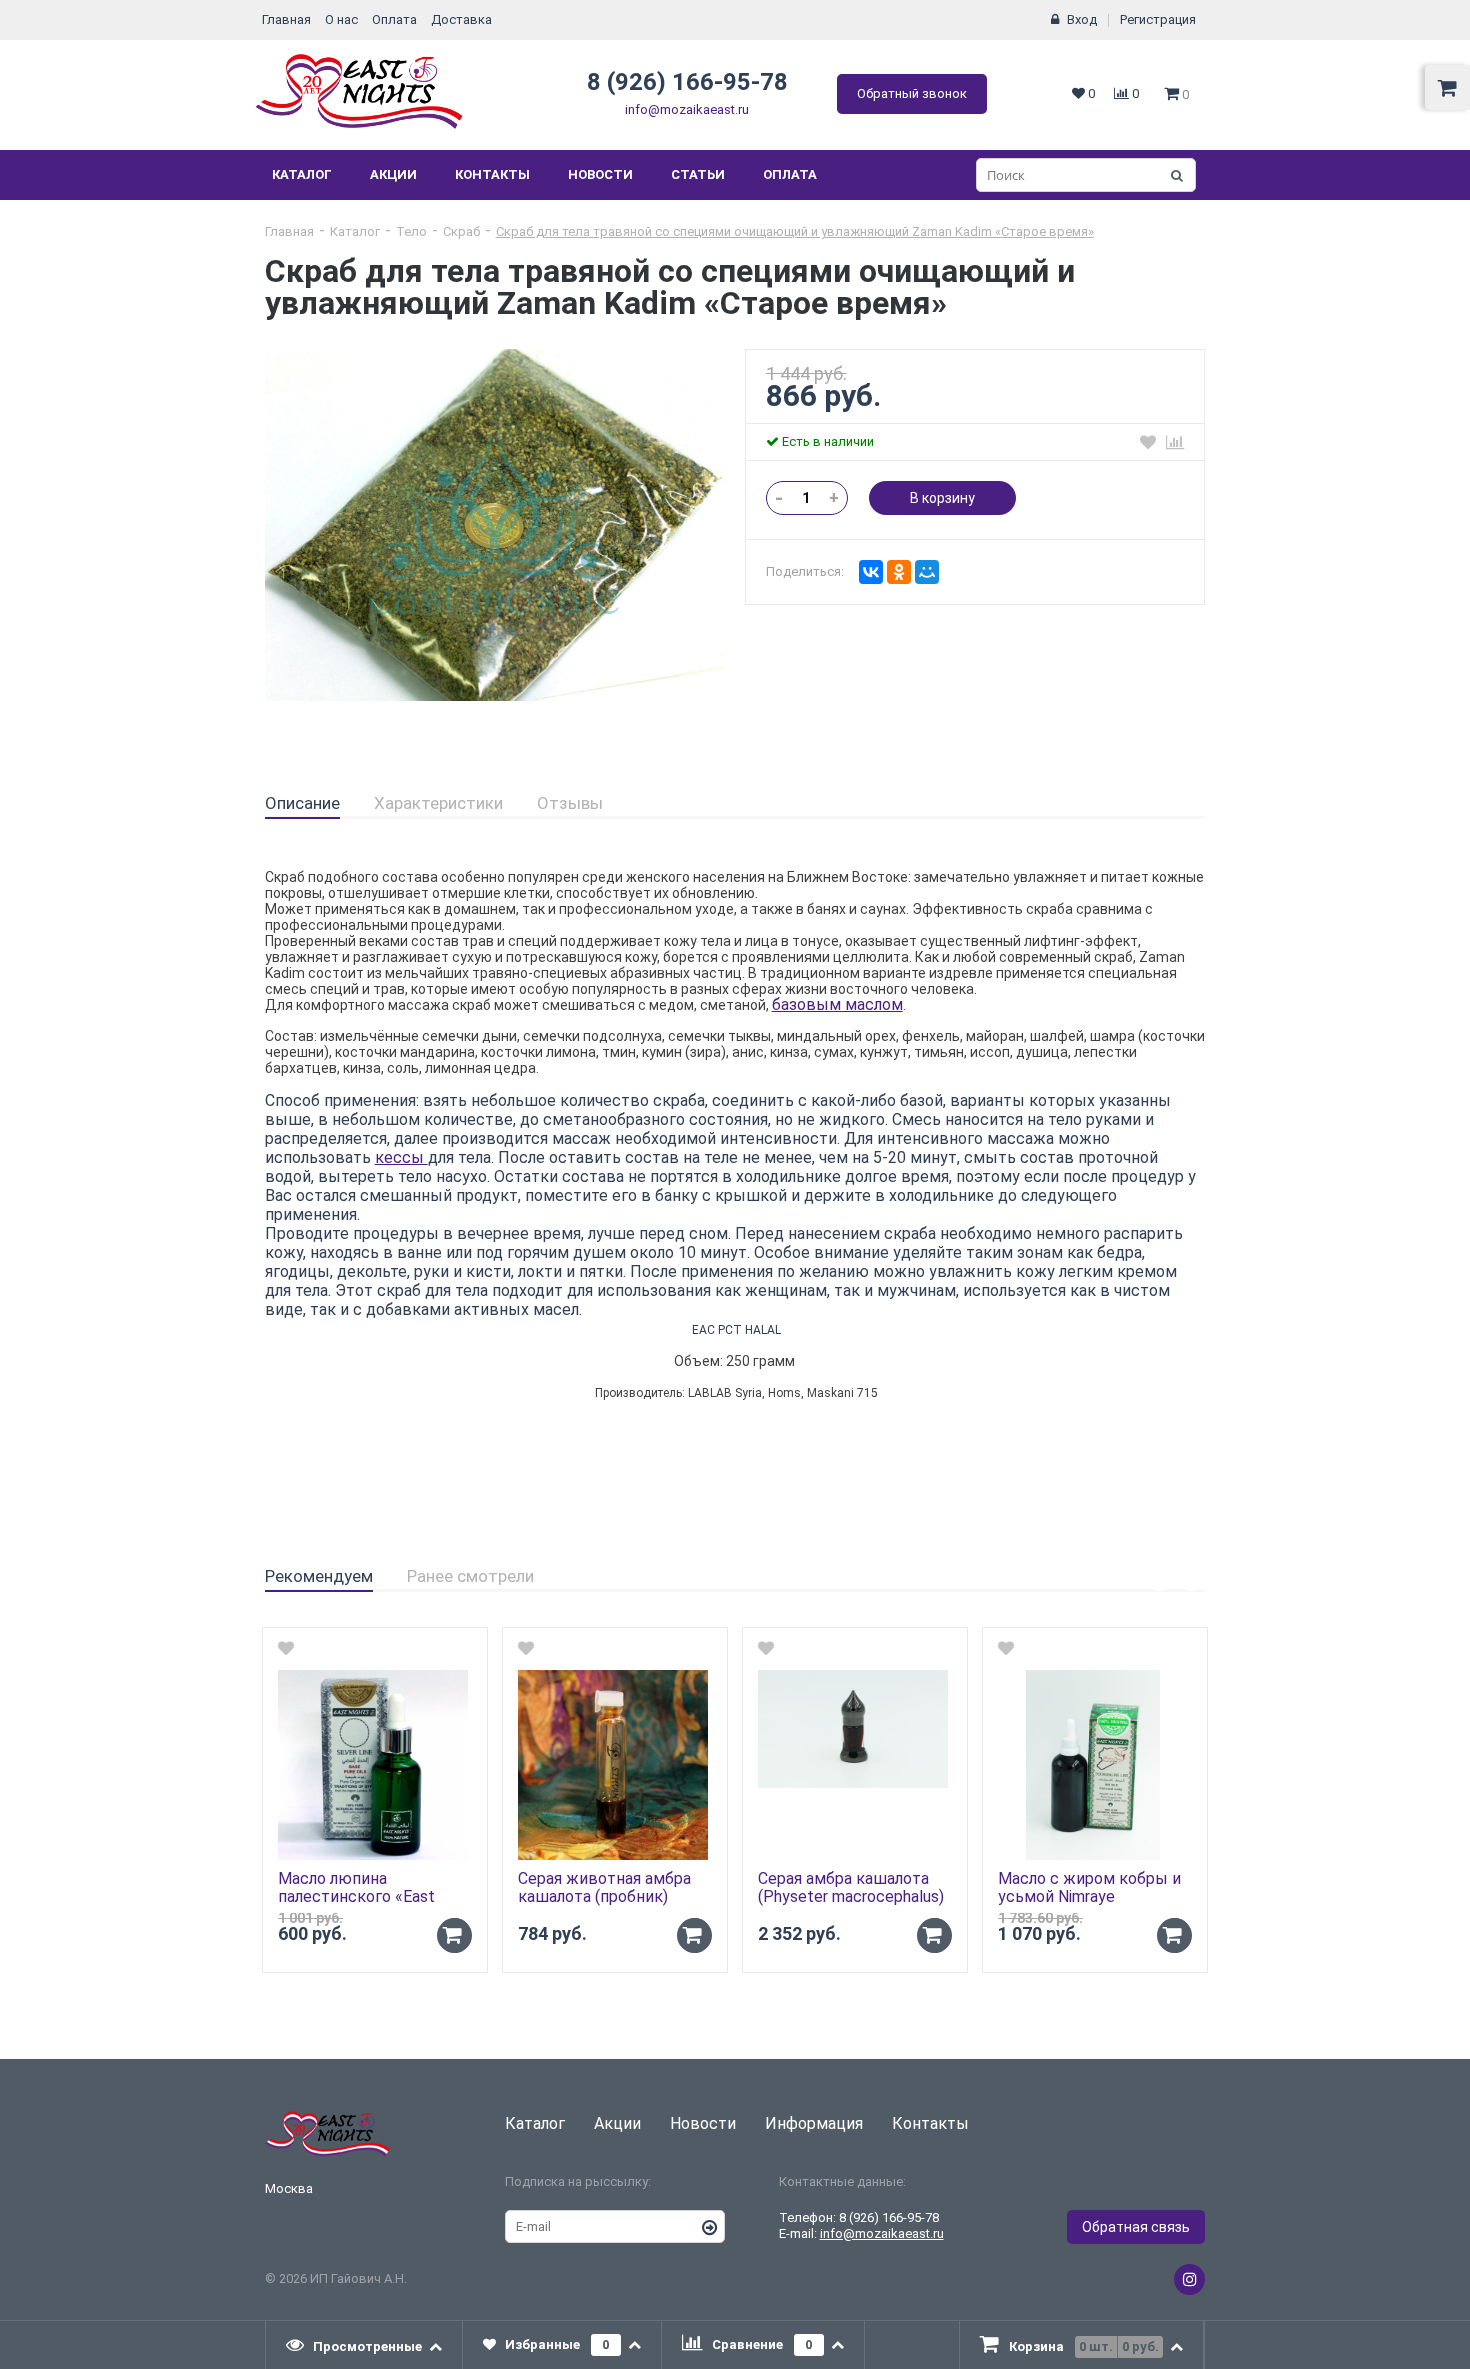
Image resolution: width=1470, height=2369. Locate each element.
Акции (393, 174)
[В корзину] (454, 1935)
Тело (411, 231)
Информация (814, 2123)
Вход (1082, 19)
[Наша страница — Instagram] (1189, 2279)
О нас (341, 19)
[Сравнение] (1175, 442)
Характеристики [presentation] (438, 803)
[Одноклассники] (899, 572)
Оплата (394, 19)
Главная (286, 19)
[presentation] (364, 2345)
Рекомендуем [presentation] (319, 1576)
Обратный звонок (912, 93)
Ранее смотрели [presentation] (470, 1576)
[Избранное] (1148, 442)
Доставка (461, 19)
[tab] (302, 804)
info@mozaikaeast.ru (687, 109)
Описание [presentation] (302, 803)
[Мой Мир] (927, 572)
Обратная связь (1136, 2227)
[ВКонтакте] (871, 572)
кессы (401, 1157)
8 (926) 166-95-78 (687, 82)
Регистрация (1158, 19)
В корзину (942, 498)
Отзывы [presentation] (570, 803)
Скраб (461, 231)
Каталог (302, 174)
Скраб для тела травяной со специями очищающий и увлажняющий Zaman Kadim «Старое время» (795, 231)
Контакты (492, 174)
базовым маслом (837, 1004)
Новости (600, 174)
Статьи (698, 174)
